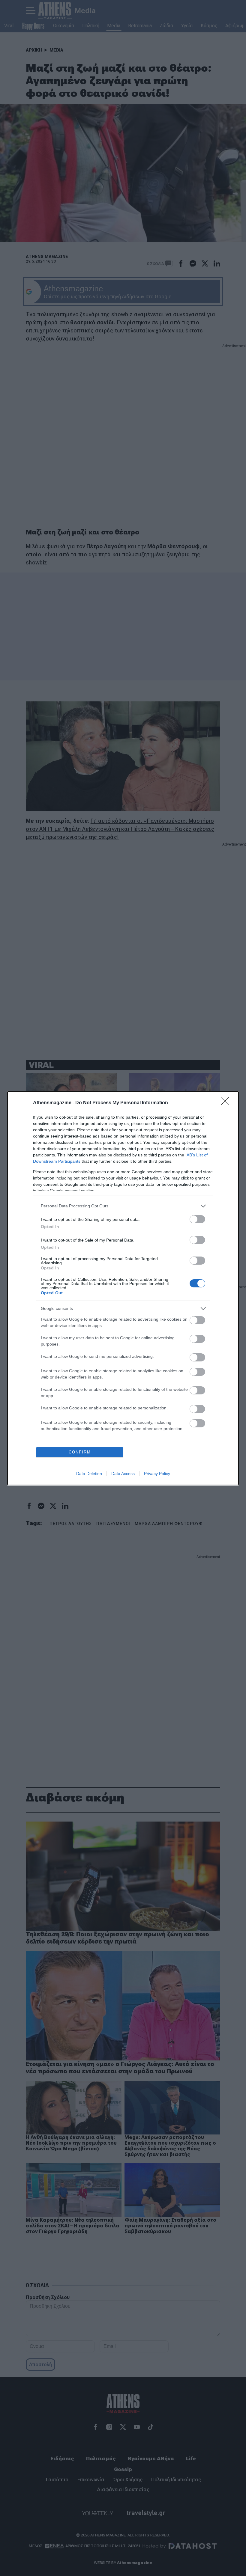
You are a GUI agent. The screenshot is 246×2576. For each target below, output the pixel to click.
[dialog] (123, 1288)
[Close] (227, 1103)
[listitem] (123, 1206)
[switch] (197, 1219)
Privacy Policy (157, 1474)
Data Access (123, 1474)
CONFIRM (80, 1452)
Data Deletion (89, 1474)
